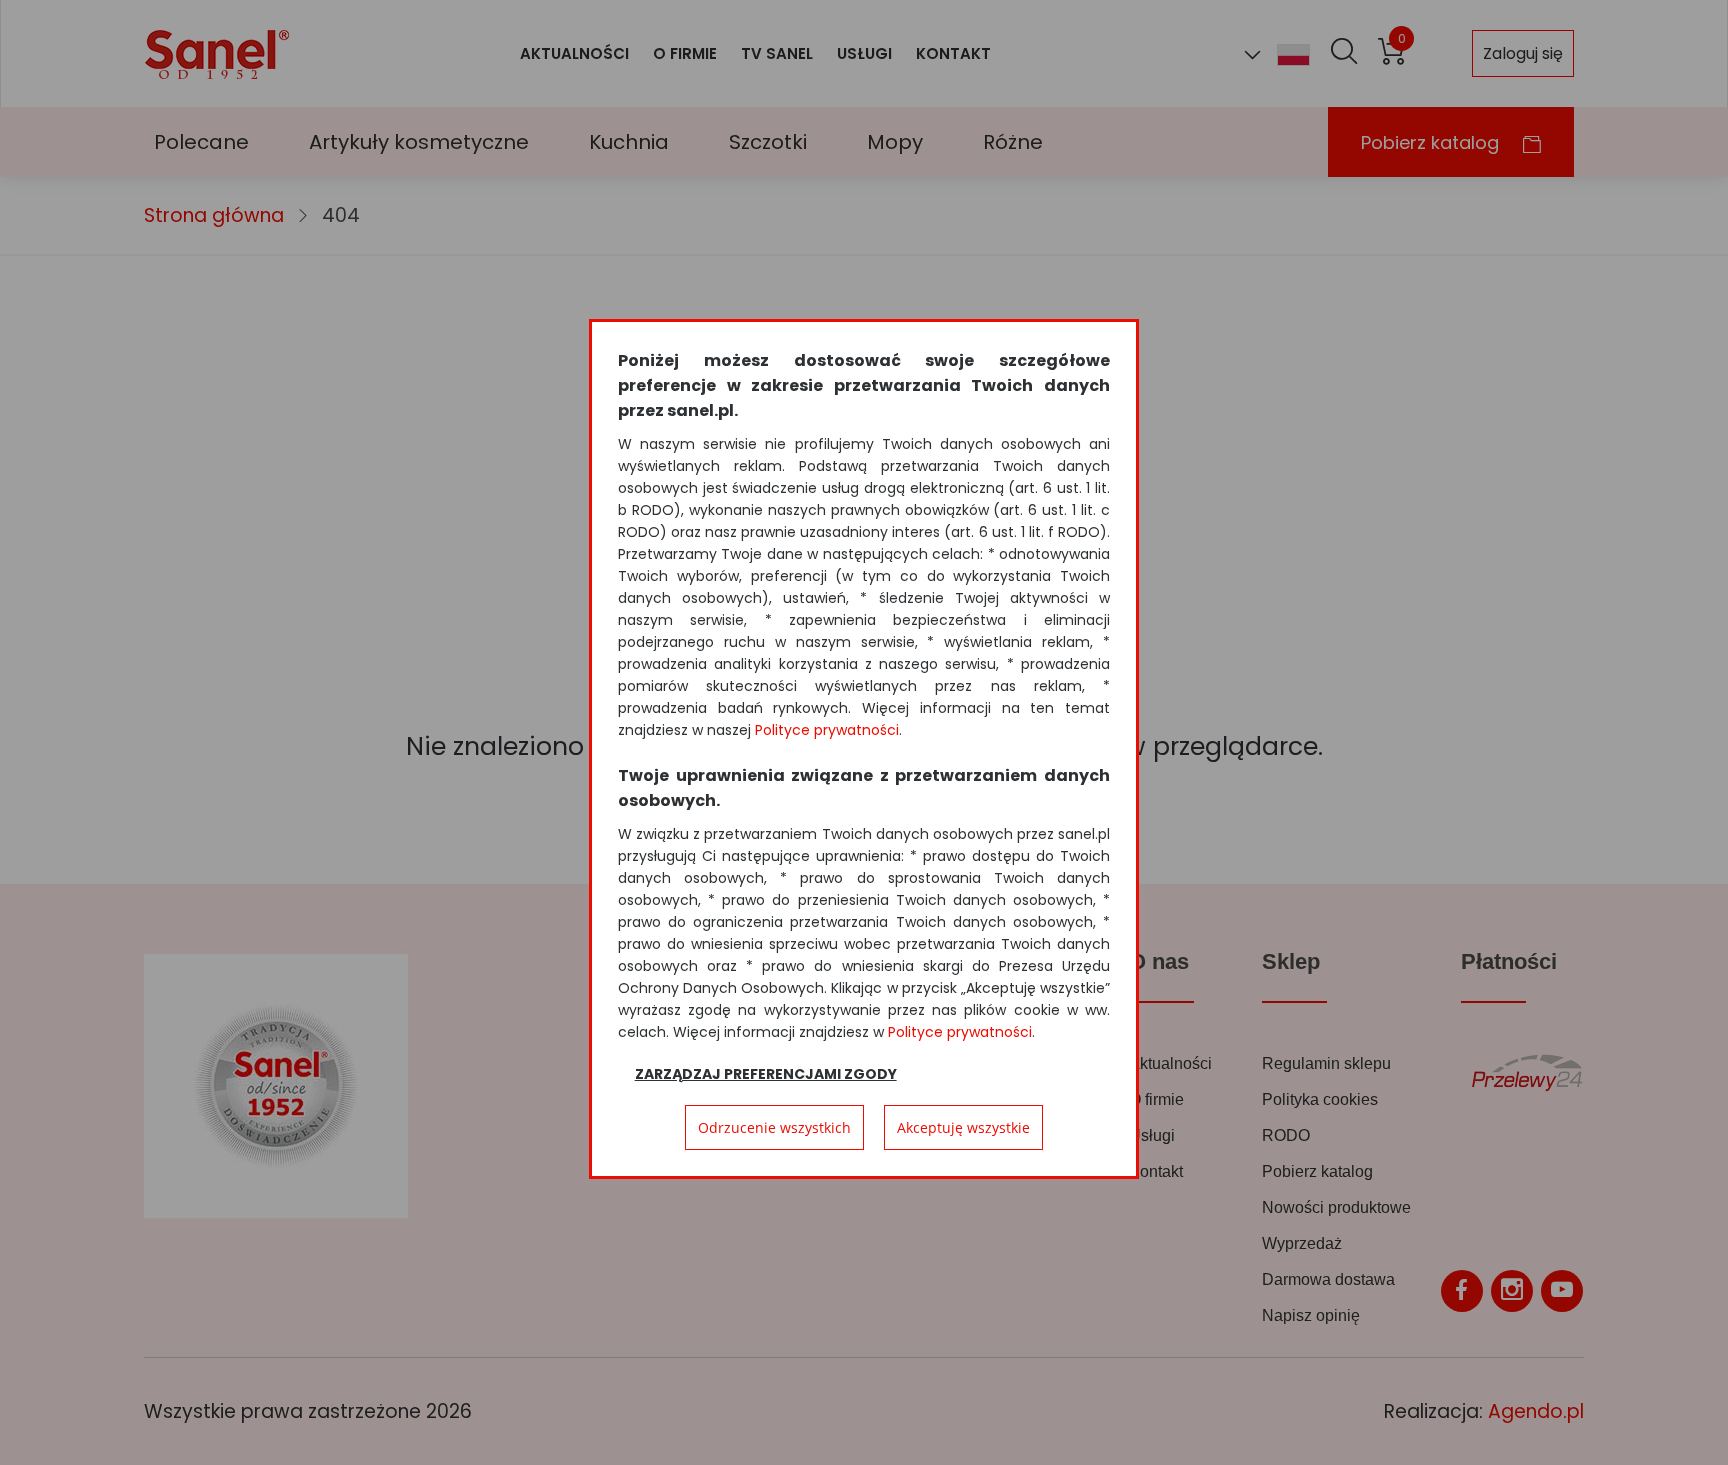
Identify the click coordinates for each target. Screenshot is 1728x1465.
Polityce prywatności (827, 730)
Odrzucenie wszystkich (774, 1127)
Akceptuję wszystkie (963, 1127)
